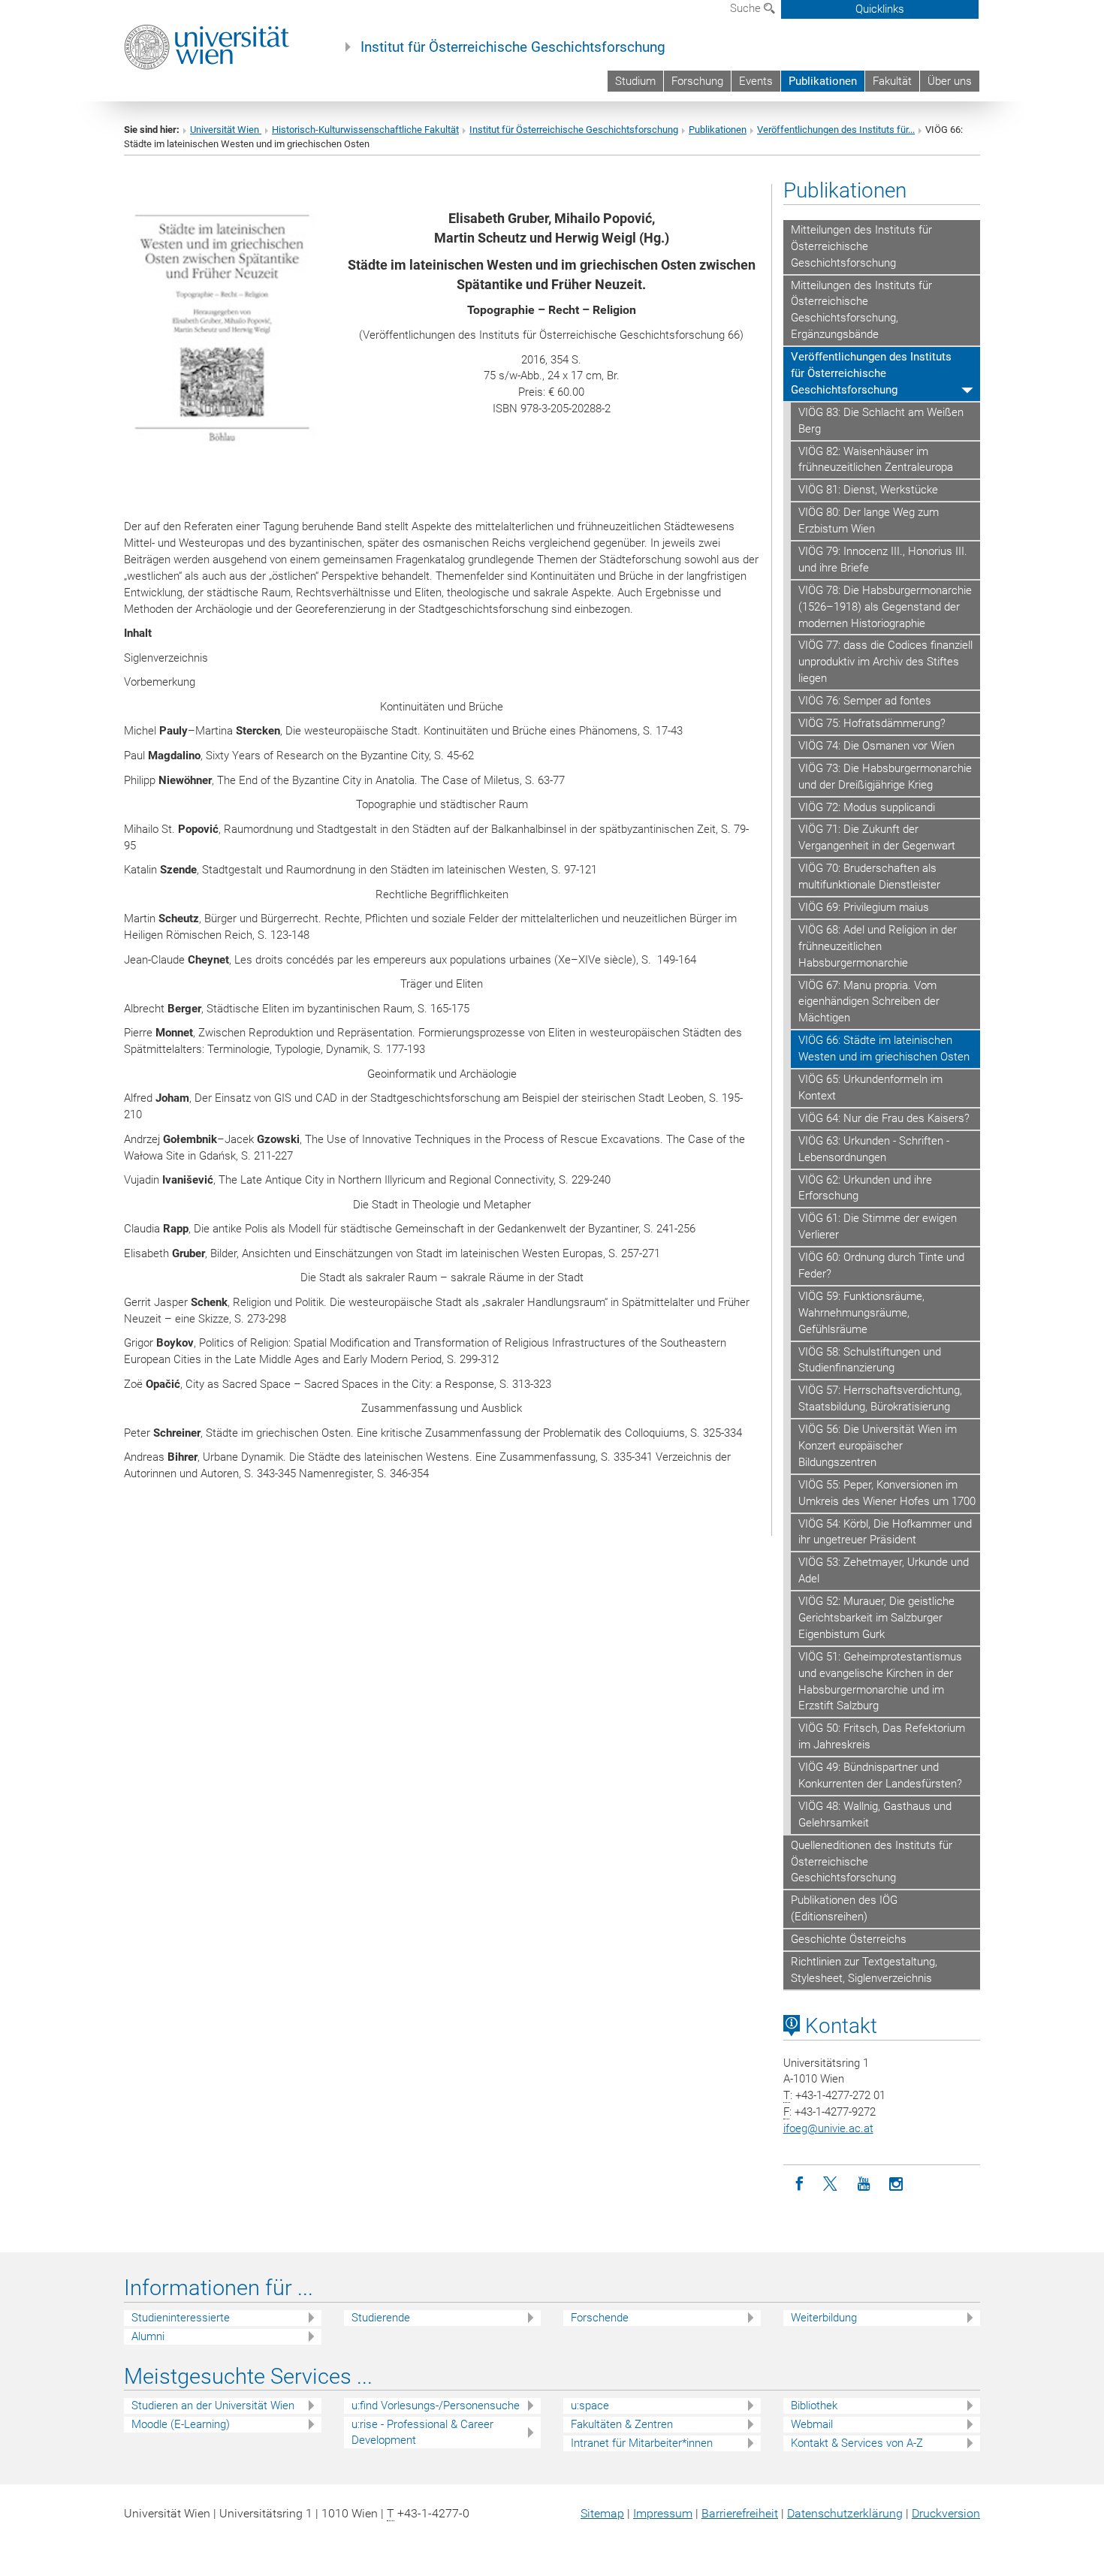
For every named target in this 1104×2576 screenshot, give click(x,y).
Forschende (600, 2318)
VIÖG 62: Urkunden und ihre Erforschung (865, 1188)
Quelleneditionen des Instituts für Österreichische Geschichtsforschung (872, 1862)
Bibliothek (814, 2406)
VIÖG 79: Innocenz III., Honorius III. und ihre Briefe (883, 560)
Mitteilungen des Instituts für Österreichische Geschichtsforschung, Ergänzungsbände (861, 310)
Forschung (697, 81)
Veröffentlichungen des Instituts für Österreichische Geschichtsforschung (871, 373)
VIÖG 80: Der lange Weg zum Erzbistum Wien (869, 520)
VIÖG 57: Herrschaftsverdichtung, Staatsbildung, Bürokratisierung (880, 1398)
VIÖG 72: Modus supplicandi (867, 807)
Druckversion (946, 2513)
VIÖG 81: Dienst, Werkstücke (868, 490)
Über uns (950, 81)
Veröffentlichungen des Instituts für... (836, 130)
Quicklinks (880, 9)
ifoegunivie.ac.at (828, 2128)
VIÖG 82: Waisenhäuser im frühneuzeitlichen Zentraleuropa (876, 460)
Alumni (148, 2336)
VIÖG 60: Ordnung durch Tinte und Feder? (881, 1265)
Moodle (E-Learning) (181, 2424)
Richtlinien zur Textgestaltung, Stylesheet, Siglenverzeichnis (864, 1970)
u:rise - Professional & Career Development (422, 2432)
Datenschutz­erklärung (845, 2513)
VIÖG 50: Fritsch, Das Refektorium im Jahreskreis (882, 1736)
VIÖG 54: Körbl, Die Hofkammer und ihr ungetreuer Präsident (885, 1532)
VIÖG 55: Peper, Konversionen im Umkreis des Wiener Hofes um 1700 (887, 1493)
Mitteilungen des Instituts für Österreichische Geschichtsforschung (861, 246)
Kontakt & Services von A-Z (857, 2443)
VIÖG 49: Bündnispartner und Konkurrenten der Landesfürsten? (880, 1775)
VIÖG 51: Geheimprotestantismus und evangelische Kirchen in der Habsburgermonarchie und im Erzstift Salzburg (880, 1682)
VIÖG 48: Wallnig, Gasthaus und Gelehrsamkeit (875, 1814)
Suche (747, 8)
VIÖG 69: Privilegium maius (864, 907)
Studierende (381, 2318)
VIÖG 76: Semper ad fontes (865, 701)
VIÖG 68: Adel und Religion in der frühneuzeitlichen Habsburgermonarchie (878, 946)
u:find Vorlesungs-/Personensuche (436, 2406)
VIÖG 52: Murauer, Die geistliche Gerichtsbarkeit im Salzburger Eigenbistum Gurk (876, 1618)
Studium (635, 81)
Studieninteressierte (181, 2318)
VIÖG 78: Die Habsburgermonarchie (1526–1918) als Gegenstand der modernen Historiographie (885, 607)
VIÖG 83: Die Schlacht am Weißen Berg (881, 421)
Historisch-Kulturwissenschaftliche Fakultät (365, 130)
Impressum (663, 2513)
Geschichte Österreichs (849, 1939)
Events (756, 81)
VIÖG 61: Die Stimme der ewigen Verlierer (878, 1226)
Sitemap (602, 2513)
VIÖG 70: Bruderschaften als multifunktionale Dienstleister (869, 876)
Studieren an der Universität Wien (213, 2406)
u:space (590, 2406)
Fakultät (892, 81)
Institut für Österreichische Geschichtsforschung (513, 47)
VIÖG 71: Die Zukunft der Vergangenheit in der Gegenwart (877, 837)
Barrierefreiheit (740, 2513)
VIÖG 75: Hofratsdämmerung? (872, 723)
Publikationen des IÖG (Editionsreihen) (844, 1908)
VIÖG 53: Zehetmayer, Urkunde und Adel (884, 1570)
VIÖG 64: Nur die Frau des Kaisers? (884, 1118)
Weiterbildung (824, 2318)
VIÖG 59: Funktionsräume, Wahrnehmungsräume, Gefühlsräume (861, 1313)
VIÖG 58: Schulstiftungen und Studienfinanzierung (870, 1360)
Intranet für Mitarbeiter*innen (642, 2443)
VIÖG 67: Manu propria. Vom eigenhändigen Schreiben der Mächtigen (869, 1002)
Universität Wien (226, 130)
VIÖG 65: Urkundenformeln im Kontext (870, 1087)
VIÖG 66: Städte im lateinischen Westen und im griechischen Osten (884, 1048)
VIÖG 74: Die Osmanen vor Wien (876, 746)
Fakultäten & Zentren (622, 2424)
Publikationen (823, 81)
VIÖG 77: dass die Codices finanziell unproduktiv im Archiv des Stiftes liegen (885, 662)
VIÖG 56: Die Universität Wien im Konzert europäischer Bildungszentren (878, 1446)
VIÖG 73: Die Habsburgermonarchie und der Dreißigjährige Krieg (885, 777)
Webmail (812, 2424)
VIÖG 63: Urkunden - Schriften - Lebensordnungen (874, 1149)
